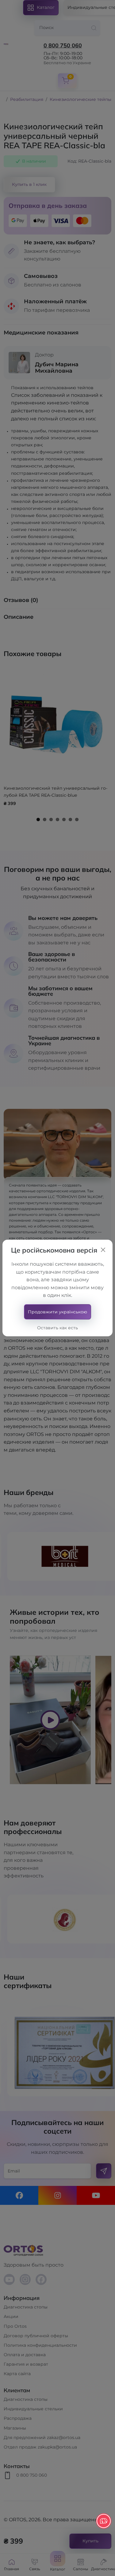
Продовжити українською (57, 1312)
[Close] (103, 1250)
